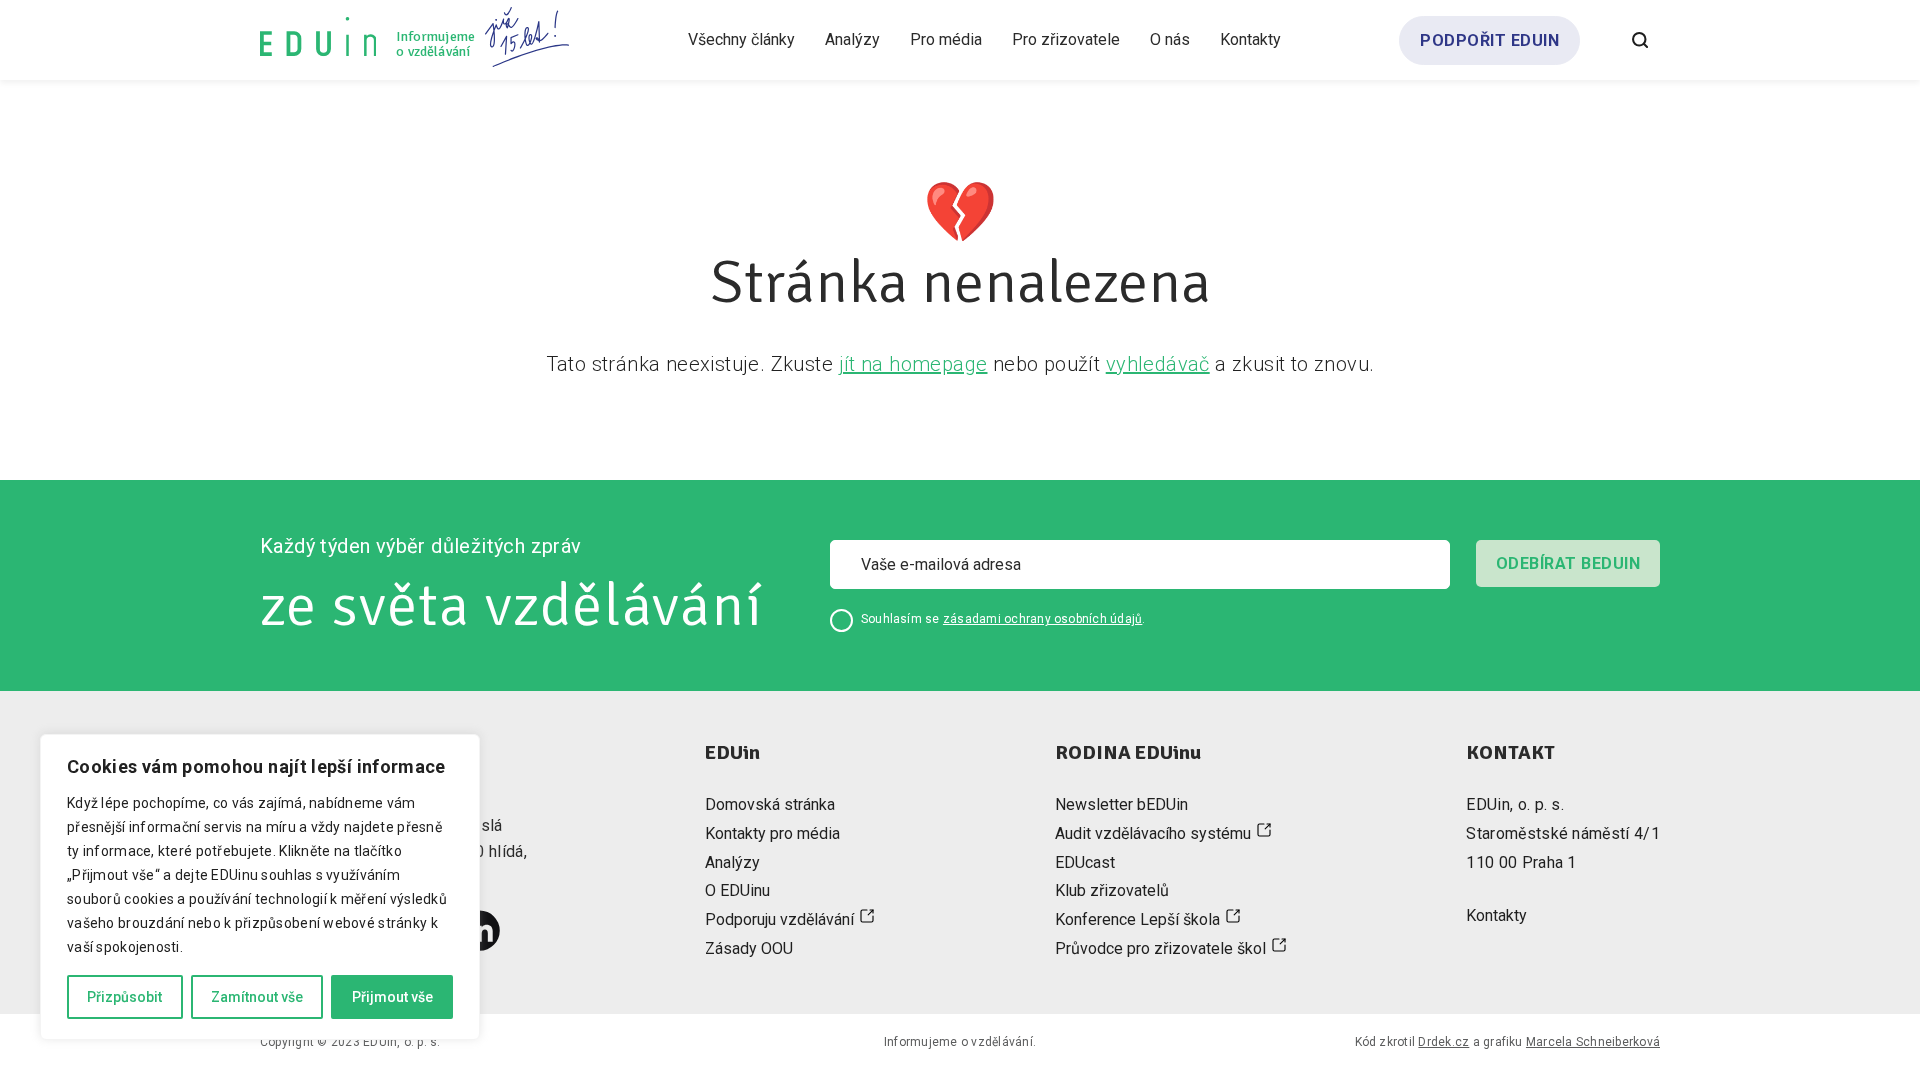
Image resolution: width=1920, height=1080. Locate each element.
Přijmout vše (392, 997)
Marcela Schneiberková (1593, 1042)
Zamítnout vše (257, 997)
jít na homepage (913, 364)
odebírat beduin (1568, 563)
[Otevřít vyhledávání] (1640, 40)
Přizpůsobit (124, 997)
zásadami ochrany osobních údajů (1042, 619)
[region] (260, 887)
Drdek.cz (1443, 1042)
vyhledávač (1158, 364)
